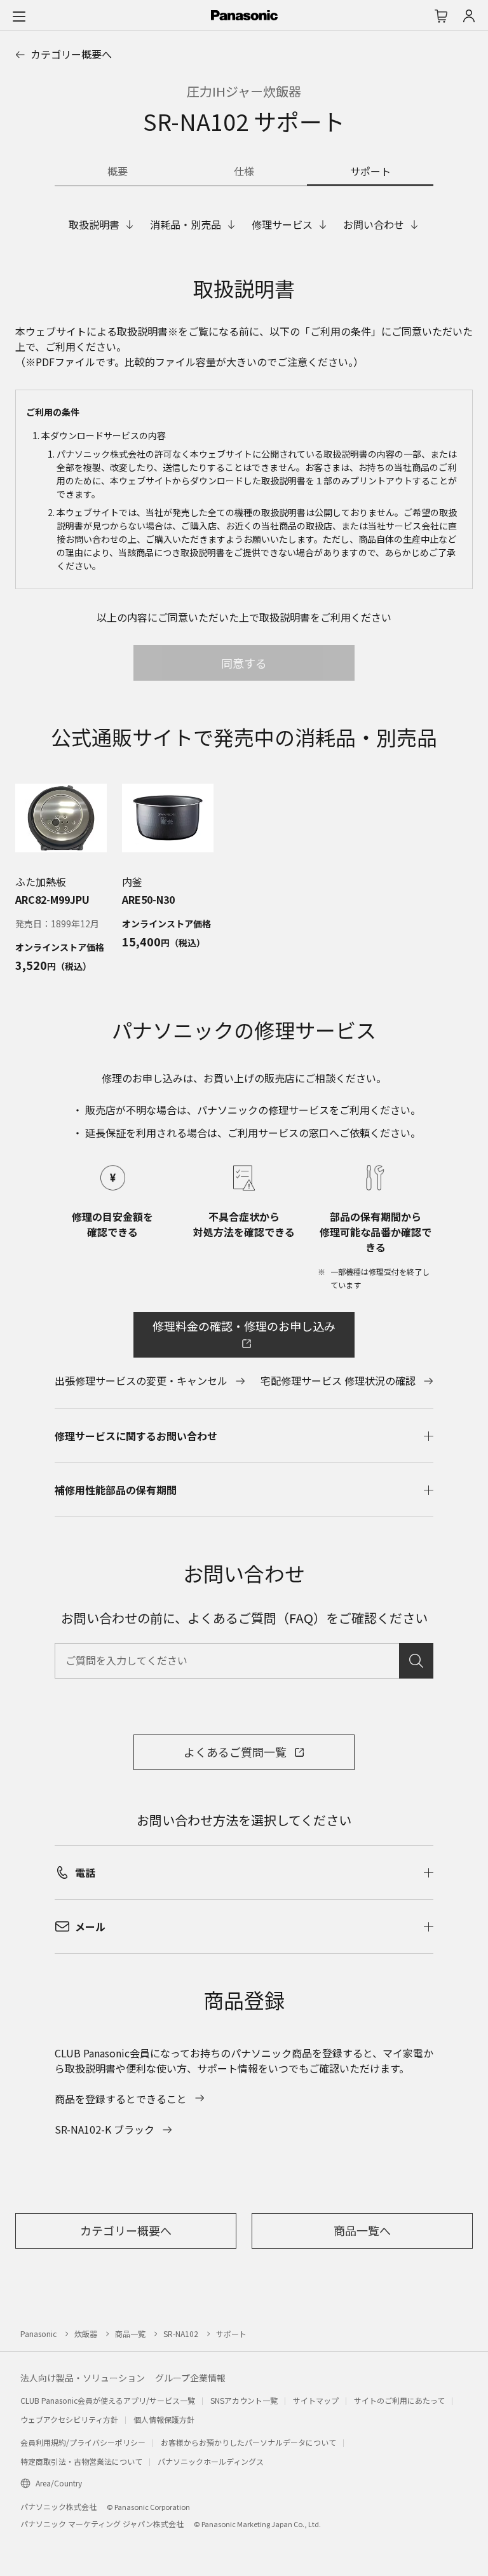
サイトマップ (316, 2400)
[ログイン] (469, 16)
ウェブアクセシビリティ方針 (69, 2419)
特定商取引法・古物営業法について (81, 2461)
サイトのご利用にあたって (399, 2400)
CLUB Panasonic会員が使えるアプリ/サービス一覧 (108, 2400)
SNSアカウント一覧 (244, 2400)
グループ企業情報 (190, 2378)
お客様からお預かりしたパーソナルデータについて (248, 2442)
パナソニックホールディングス (211, 2461)
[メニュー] (19, 16)
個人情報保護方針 (164, 2419)
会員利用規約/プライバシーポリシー (83, 2442)
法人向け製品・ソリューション (83, 2378)
